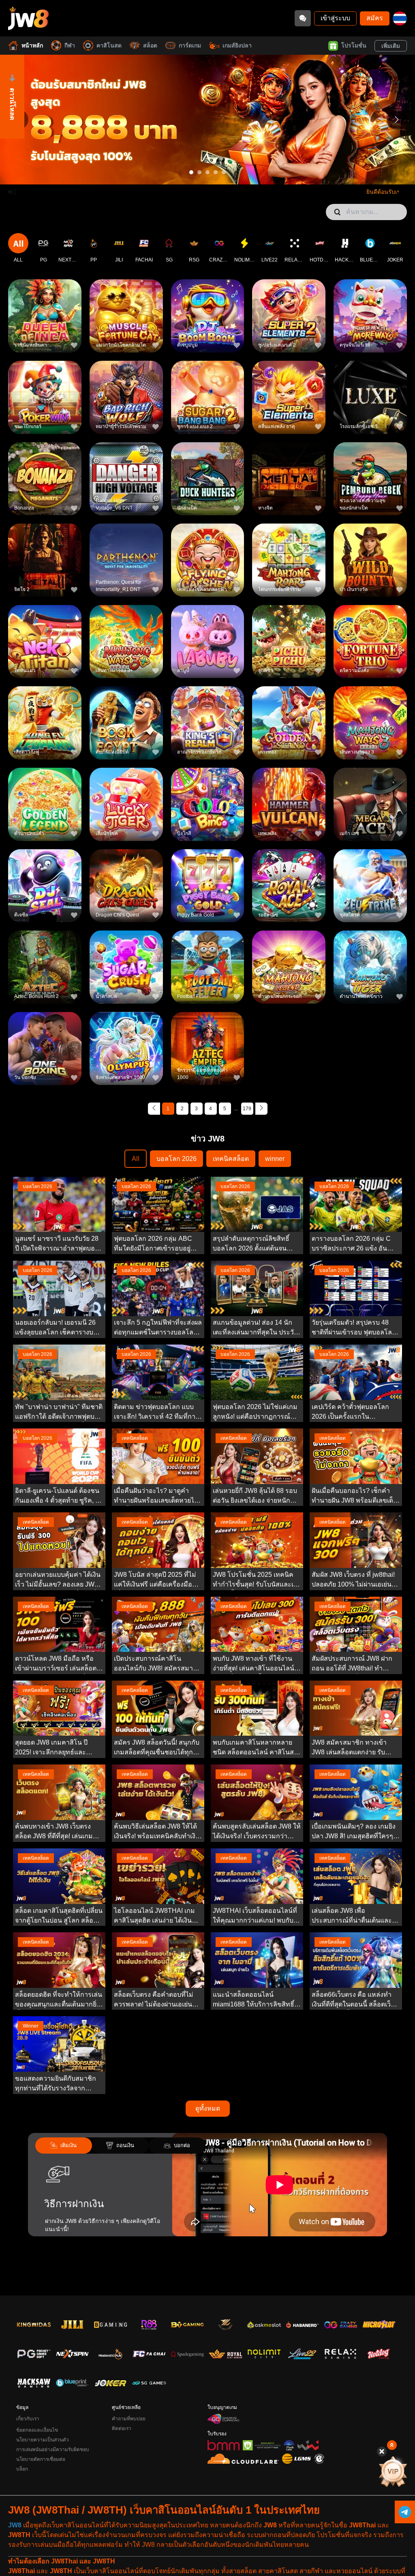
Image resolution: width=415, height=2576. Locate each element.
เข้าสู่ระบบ (335, 18)
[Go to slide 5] (224, 172)
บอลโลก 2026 (176, 1159)
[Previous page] (154, 1109)
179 (247, 1109)
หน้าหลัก (32, 45)
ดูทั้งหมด (208, 2108)
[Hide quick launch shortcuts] (382, 2452)
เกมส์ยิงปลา (237, 45)
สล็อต (150, 45)
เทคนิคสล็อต (231, 1159)
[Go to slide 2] (199, 172)
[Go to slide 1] (191, 172)
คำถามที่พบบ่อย (129, 2419)
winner (275, 1159)
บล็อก (22, 2469)
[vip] (393, 2471)
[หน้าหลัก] (28, 18)
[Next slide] (397, 120)
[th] (400, 18)
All (136, 1159)
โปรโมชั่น (354, 45)
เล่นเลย (45, 321)
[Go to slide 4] (216, 172)
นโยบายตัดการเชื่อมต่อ (41, 2459)
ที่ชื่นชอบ (45, 303)
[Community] (303, 18)
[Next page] (261, 1109)
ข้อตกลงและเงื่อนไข (37, 2430)
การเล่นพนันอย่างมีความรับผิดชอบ (53, 2450)
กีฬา (70, 45)
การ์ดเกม (190, 45)
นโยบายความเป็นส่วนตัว (43, 2440)
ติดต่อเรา (122, 2428)
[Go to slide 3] (207, 172)
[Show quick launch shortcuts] (392, 2445)
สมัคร (375, 18)
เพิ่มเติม (391, 46)
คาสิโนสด (109, 45)
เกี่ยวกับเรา (28, 2419)
